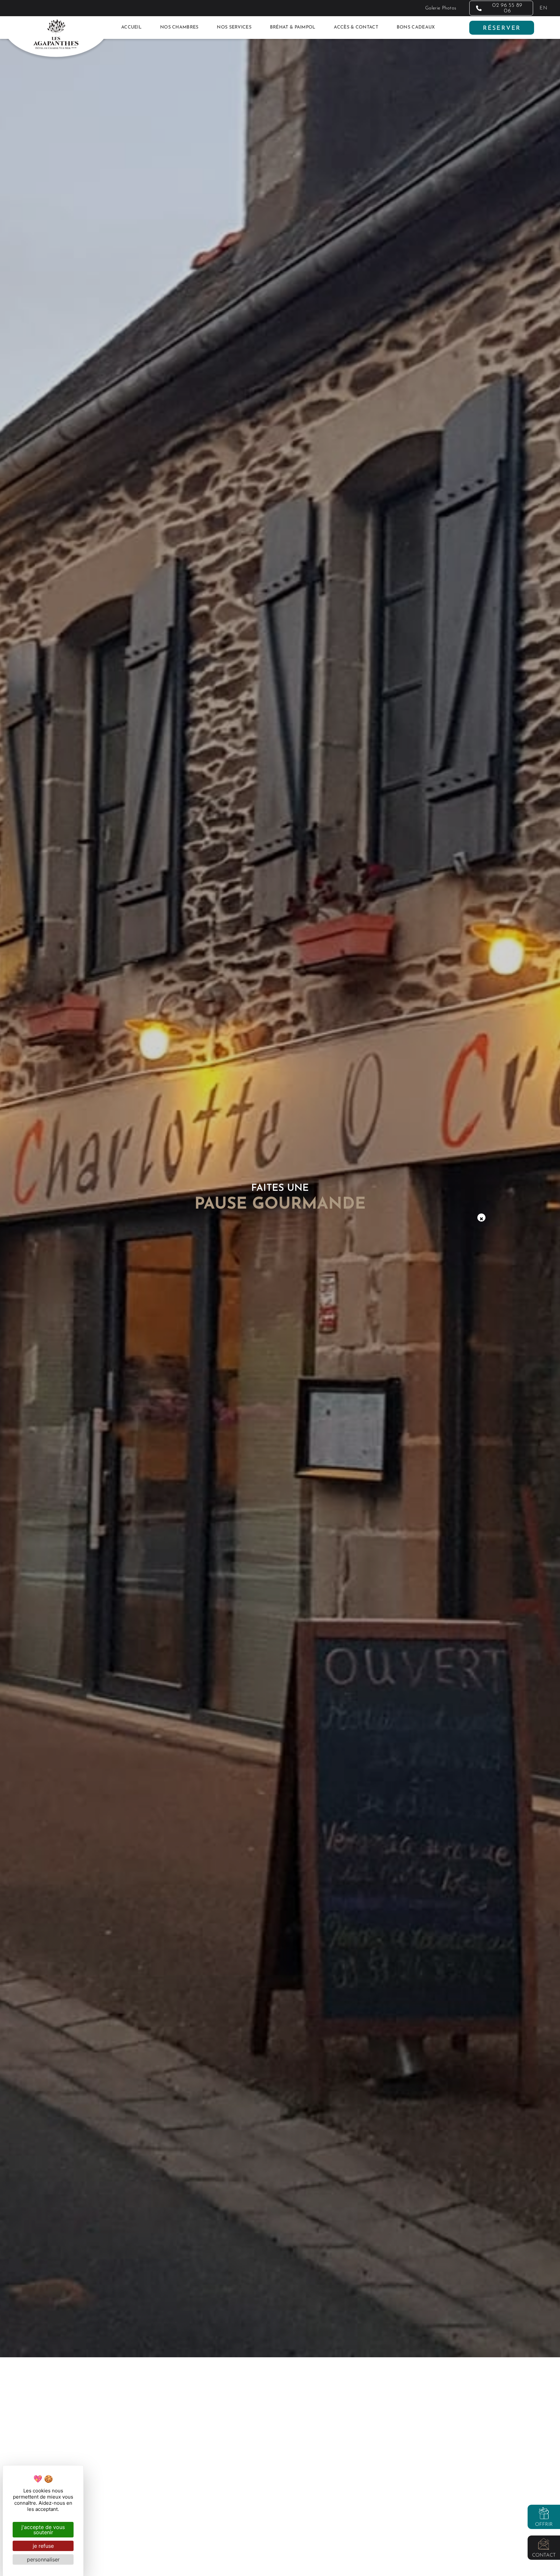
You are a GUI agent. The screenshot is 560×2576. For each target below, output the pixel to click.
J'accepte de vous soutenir (43, 2530)
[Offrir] (544, 2513)
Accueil (131, 27)
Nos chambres (179, 27)
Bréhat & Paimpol (293, 27)
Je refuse (43, 2546)
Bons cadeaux (416, 27)
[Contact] (544, 2544)
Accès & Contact (356, 27)
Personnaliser (43, 2559)
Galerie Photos (441, 8)
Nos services (234, 27)
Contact (544, 2555)
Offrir (544, 2525)
